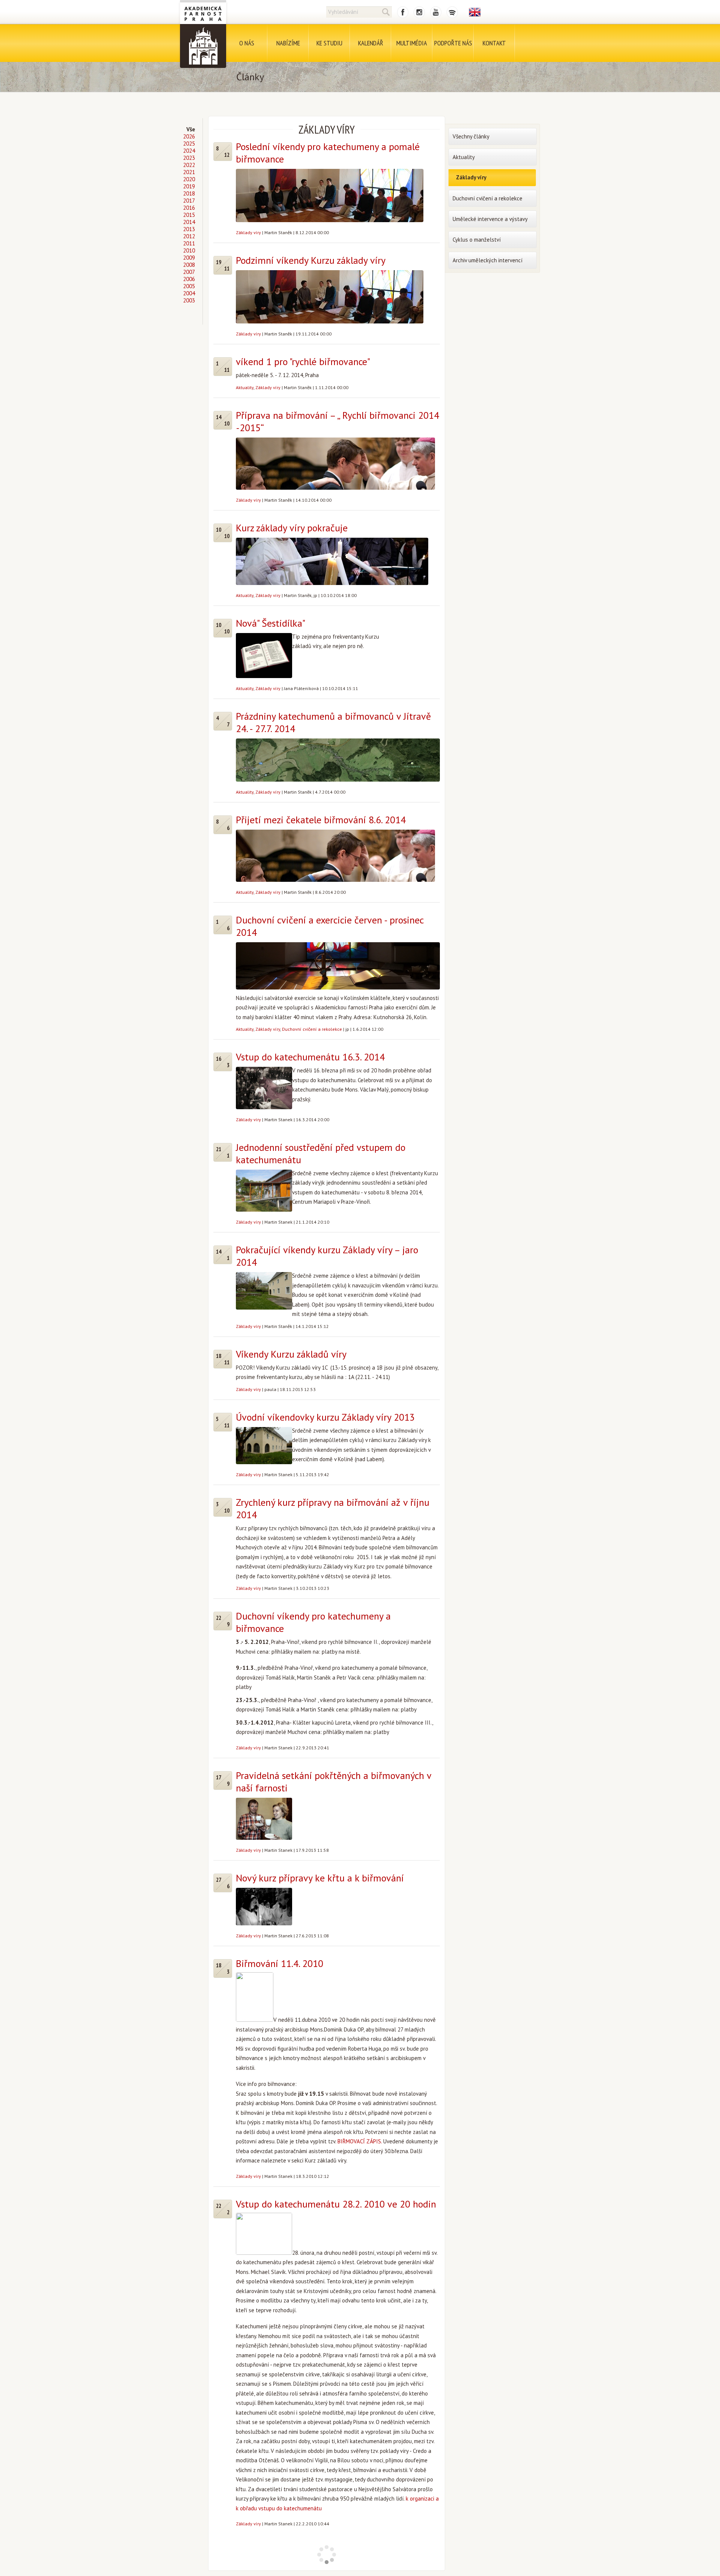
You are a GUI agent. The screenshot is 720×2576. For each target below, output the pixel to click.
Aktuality (245, 387)
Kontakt (494, 43)
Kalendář (371, 43)
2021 (189, 172)
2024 (189, 151)
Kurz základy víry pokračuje (292, 528)
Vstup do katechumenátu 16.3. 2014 (310, 1057)
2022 (189, 165)
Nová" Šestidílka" (271, 623)
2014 (189, 222)
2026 (189, 136)
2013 (189, 229)
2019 (189, 186)
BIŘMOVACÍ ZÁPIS (359, 2141)
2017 (189, 201)
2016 (189, 208)
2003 (189, 300)
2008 (189, 265)
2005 (189, 286)
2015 (189, 215)
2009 (189, 258)
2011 (189, 243)
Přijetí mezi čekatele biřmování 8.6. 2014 (321, 820)
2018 (189, 193)
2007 (189, 272)
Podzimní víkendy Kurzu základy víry (311, 260)
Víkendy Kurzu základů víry (291, 1354)
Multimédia (412, 43)
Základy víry (248, 232)
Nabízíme (288, 43)
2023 (189, 158)
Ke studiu (329, 43)
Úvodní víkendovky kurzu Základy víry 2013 (325, 1417)
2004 (189, 293)
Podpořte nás (453, 43)
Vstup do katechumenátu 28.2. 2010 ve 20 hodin (336, 2204)
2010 (189, 250)
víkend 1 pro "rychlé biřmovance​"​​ (303, 362)
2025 (189, 144)
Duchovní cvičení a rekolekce (312, 1029)
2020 (189, 179)
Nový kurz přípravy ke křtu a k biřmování (320, 1878)
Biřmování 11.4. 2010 (280, 1963)
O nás (247, 43)
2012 (189, 236)
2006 (189, 279)
